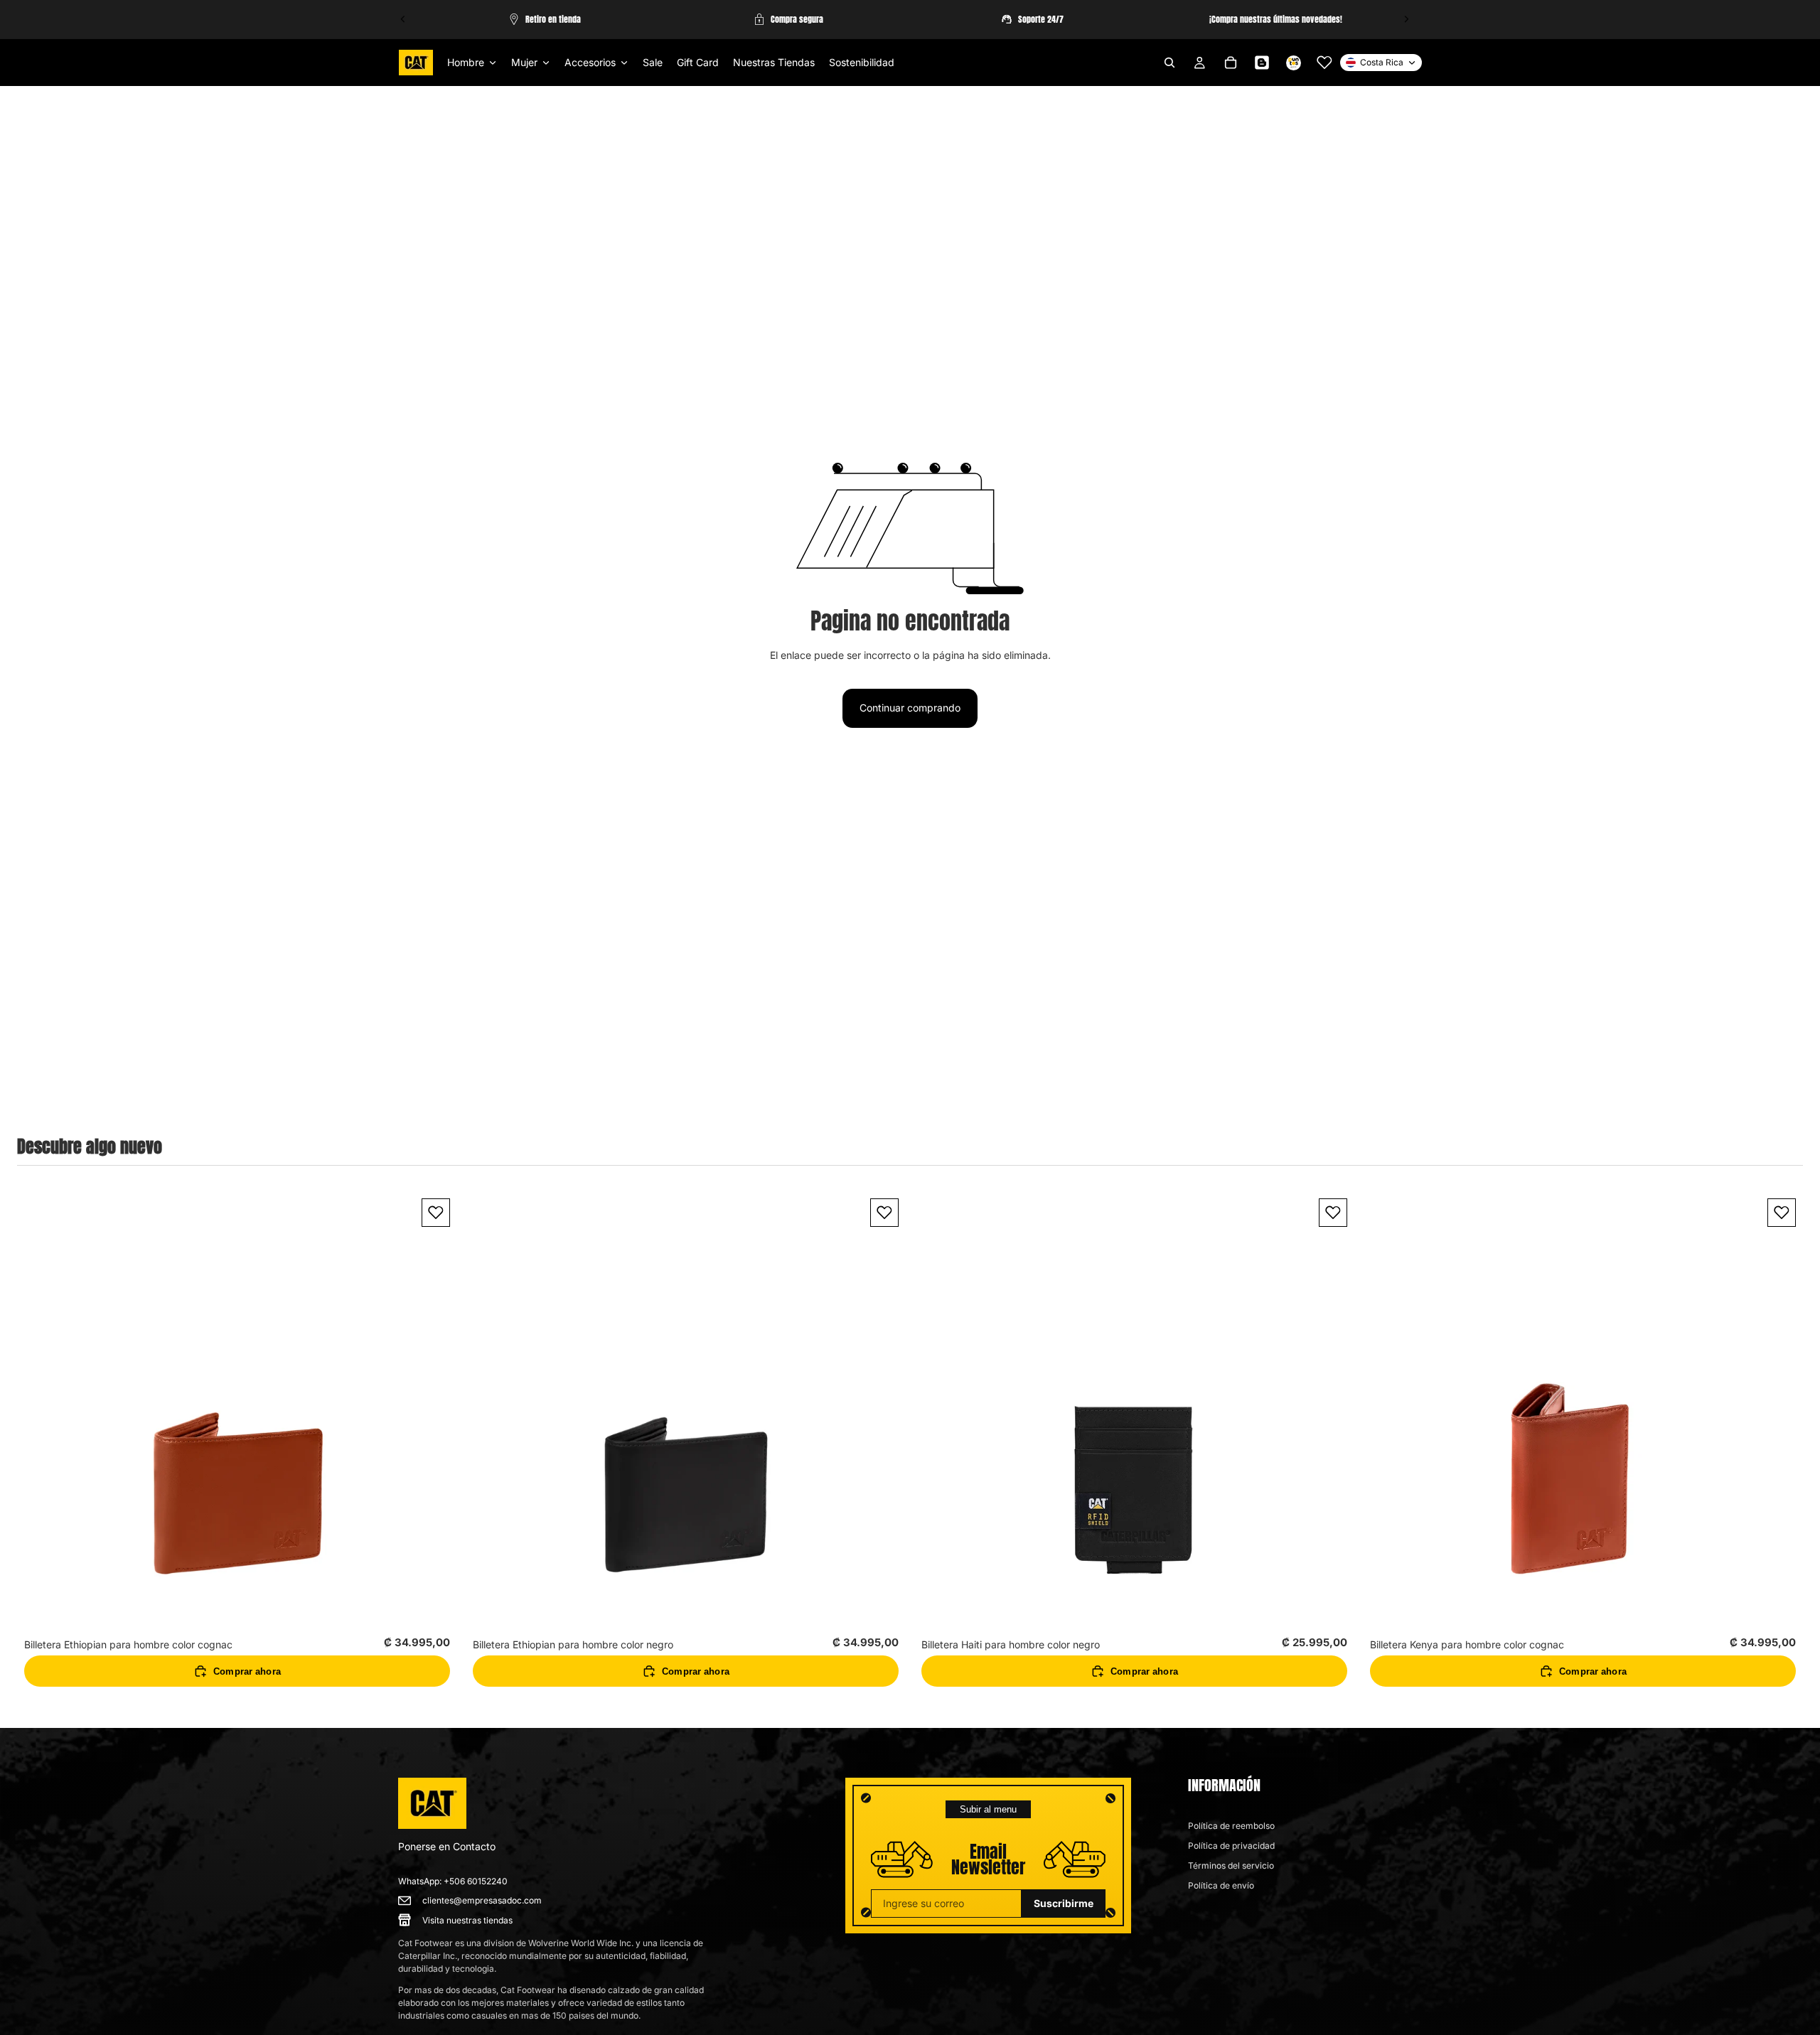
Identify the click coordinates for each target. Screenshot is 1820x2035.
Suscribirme (1064, 1903)
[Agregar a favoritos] (436, 1213)
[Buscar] (1169, 63)
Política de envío (1221, 1885)
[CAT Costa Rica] (432, 1803)
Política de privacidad (1231, 1846)
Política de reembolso (1231, 1826)
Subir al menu (988, 1809)
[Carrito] (1231, 63)
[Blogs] (1262, 63)
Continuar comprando (910, 708)
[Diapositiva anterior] (403, 19)
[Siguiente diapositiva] (1406, 19)
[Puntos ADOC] (1293, 63)
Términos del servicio (1231, 1865)
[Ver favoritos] (1324, 63)
